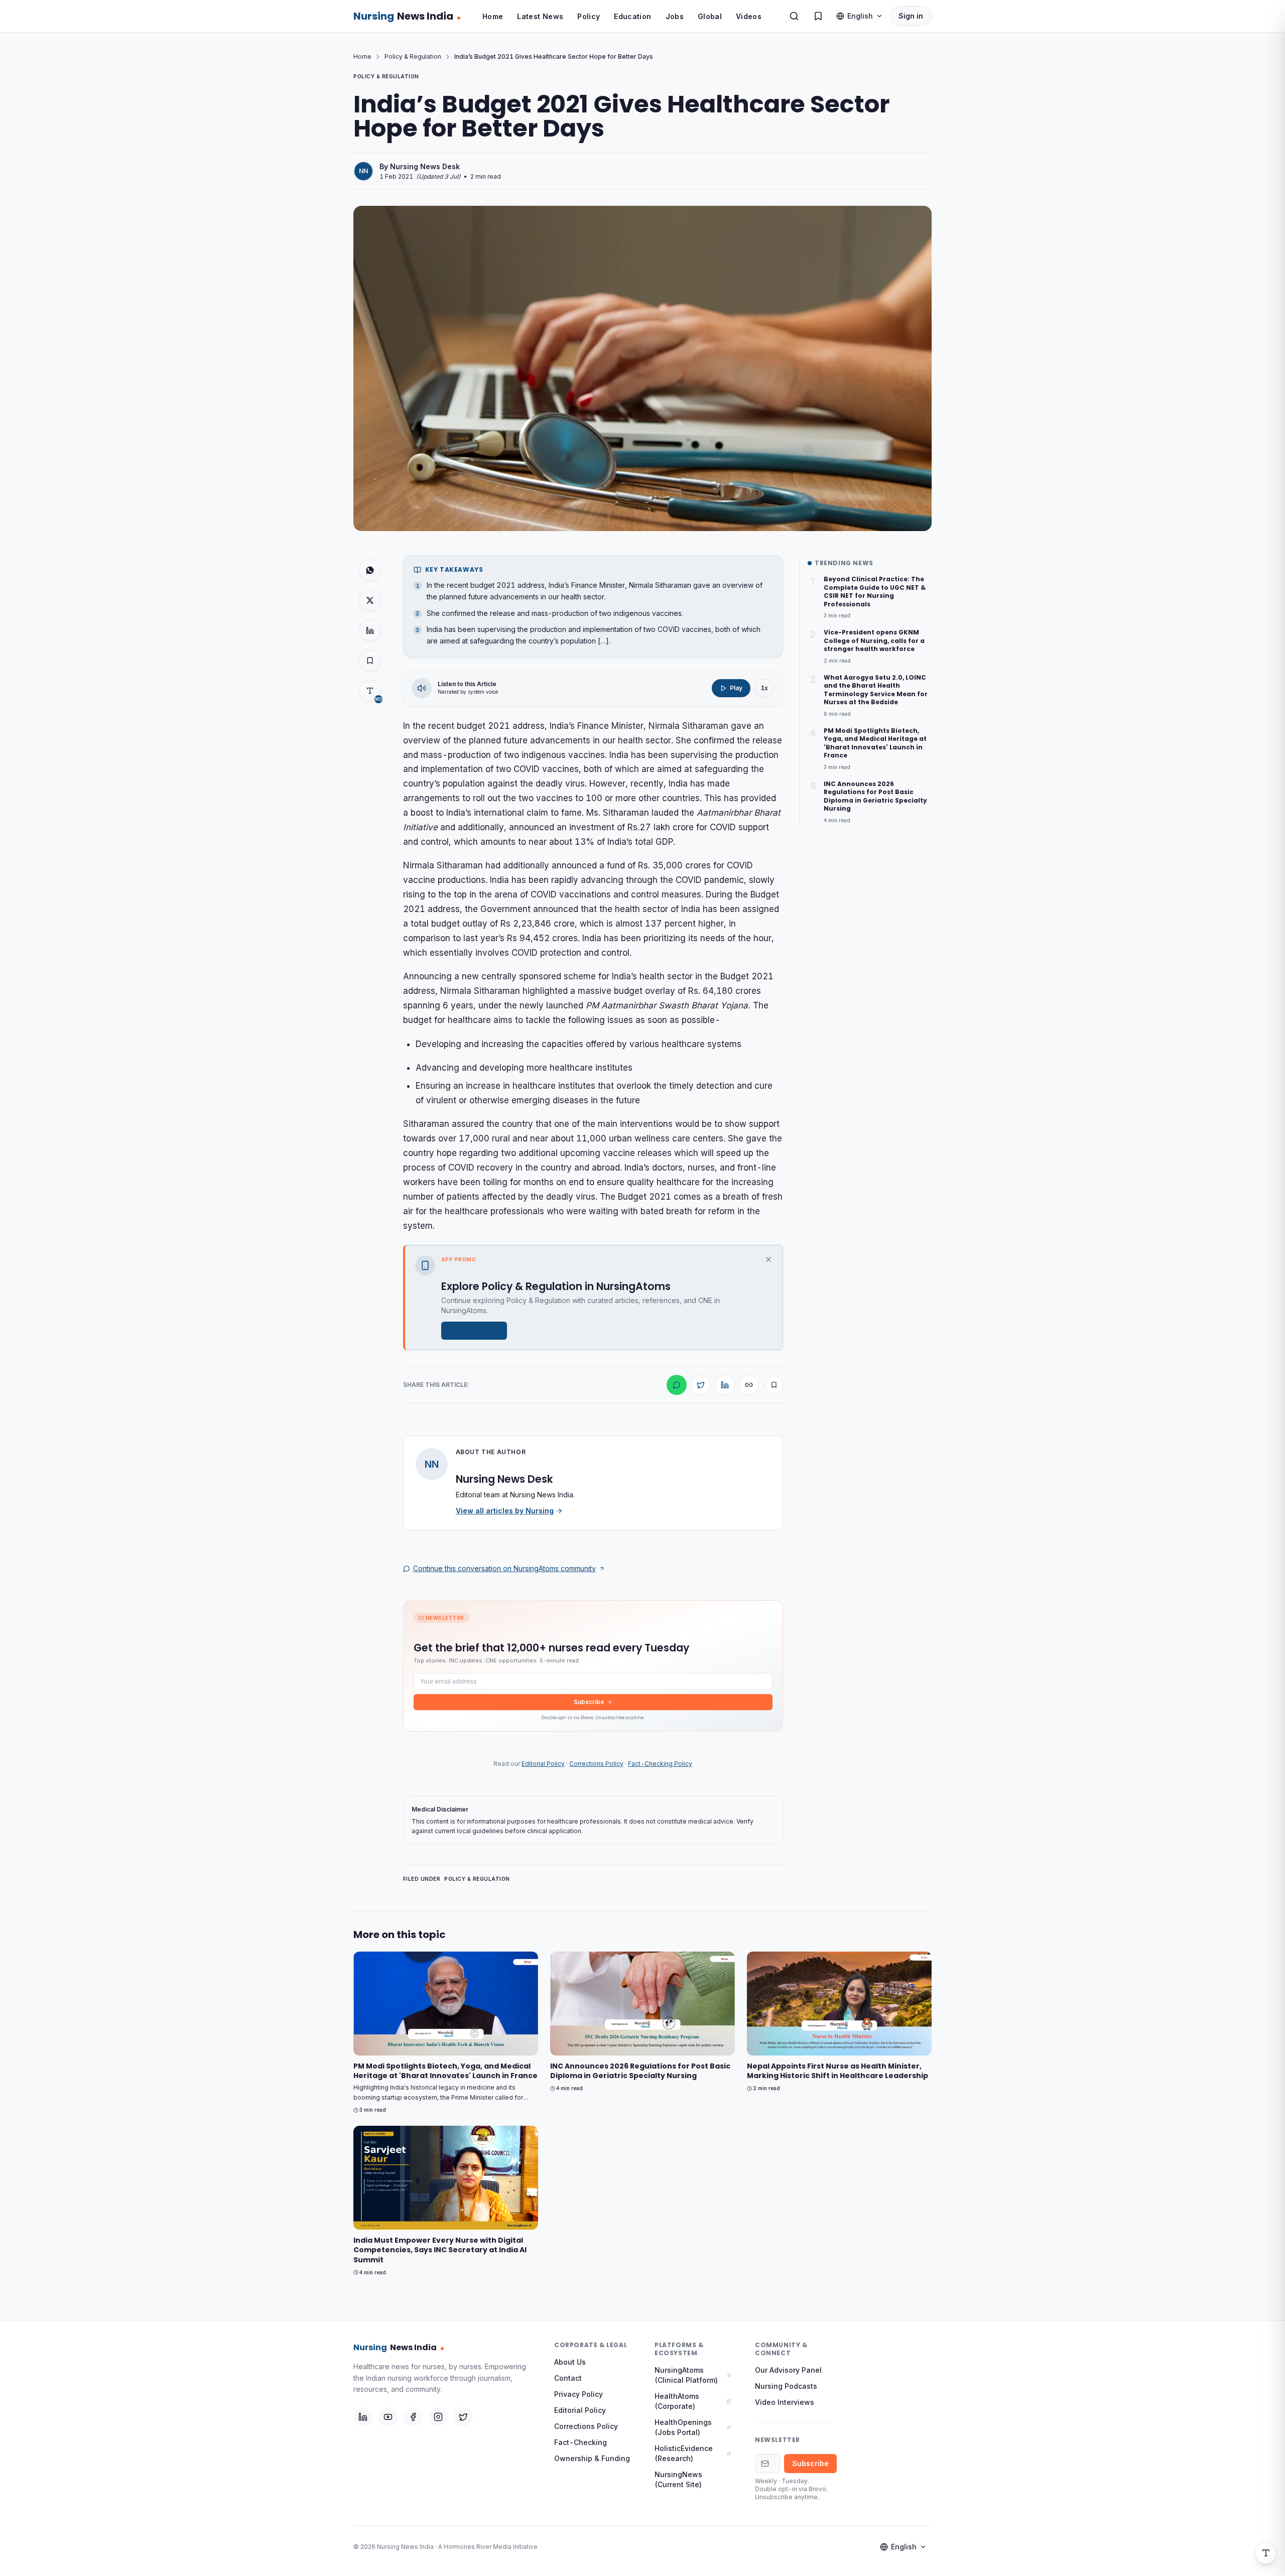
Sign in (911, 16)
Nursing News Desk (425, 166)
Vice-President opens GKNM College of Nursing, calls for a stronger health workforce (874, 641)
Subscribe (589, 1702)
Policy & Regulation (413, 56)
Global (710, 16)
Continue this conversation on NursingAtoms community (504, 1568)
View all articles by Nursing (505, 1511)
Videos (749, 16)
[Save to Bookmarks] (370, 661)
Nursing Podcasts (786, 2386)
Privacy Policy (579, 2394)
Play (736, 688)
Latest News (540, 16)
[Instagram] (438, 2417)
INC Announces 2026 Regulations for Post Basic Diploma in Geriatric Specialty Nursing (875, 797)
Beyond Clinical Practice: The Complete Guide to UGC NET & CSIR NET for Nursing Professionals (875, 592)
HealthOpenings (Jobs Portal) (683, 2427)
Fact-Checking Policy (660, 1764)
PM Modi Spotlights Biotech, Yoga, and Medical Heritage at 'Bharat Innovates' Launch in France (875, 743)
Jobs (675, 16)
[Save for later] (774, 1385)
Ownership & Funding (592, 2458)
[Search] (794, 16)
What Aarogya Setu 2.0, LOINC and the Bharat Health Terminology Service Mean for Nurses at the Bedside (876, 690)
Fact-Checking (581, 2442)
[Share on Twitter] (701, 1385)
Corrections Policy (596, 1764)
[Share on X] (370, 600)
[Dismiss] (768, 1259)
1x (764, 688)
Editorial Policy (543, 1764)
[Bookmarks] (818, 16)
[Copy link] (749, 1385)
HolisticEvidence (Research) (684, 2453)
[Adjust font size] (1266, 2553)
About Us (570, 2362)
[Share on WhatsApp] (370, 570)
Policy (589, 16)
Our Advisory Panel (788, 2370)
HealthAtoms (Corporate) (677, 2401)
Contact (568, 2378)
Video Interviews (785, 2402)
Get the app (469, 1330)
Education (632, 16)
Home (493, 16)
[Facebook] (413, 2417)
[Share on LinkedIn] (370, 630)
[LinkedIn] (363, 2417)
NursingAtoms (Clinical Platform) (686, 2375)
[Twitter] (463, 2417)
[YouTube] (388, 2417)
